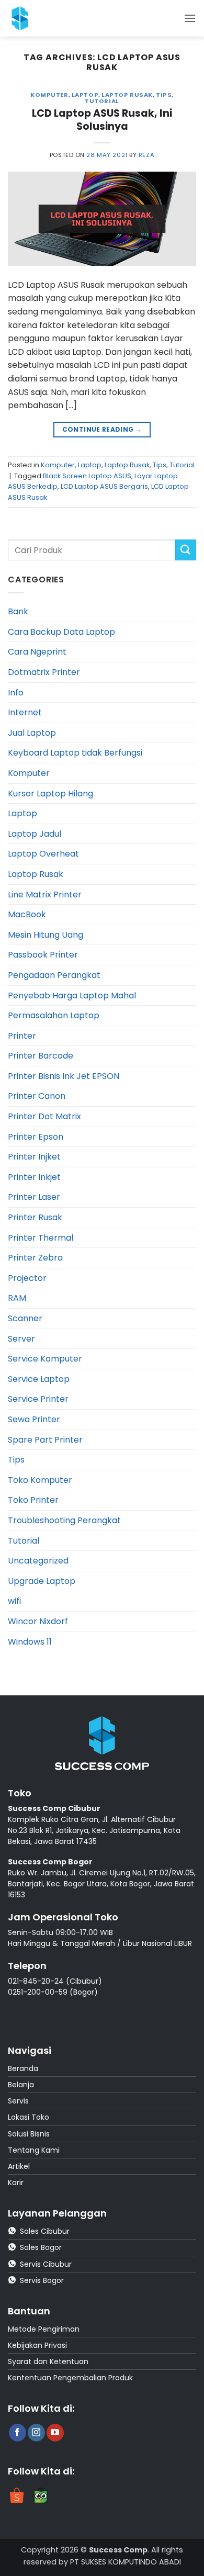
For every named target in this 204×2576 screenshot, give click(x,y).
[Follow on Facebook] (18, 2433)
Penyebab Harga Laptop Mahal (72, 995)
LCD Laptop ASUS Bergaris (104, 486)
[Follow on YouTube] (55, 2433)
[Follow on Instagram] (36, 2433)
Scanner (25, 1318)
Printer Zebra (35, 1258)
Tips (164, 95)
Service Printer (38, 1399)
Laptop (85, 95)
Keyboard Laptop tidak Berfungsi (75, 753)
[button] (190, 18)
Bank (18, 611)
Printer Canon (37, 1096)
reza (146, 155)
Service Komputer (45, 1359)
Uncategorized (38, 1561)
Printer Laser (34, 1197)
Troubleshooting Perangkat (64, 1520)
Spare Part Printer (45, 1440)
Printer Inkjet (34, 1177)
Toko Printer (33, 1500)
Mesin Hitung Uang (46, 935)
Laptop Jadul (35, 834)
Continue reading (102, 429)
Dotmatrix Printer (44, 672)
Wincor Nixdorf (38, 1621)
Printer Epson (36, 1137)
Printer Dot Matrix (44, 1116)
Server (21, 1339)
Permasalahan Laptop (54, 1015)
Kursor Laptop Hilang (50, 794)
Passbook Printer (43, 955)
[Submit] (186, 550)
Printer (22, 1036)
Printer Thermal (41, 1238)
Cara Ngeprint (37, 652)
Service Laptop (39, 1379)
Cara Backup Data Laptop (61, 632)
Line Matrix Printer (45, 895)
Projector (27, 1278)
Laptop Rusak (127, 95)
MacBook (27, 914)
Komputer (49, 95)
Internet (25, 712)
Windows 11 (30, 1642)
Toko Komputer (40, 1480)
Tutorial (102, 101)
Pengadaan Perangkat (54, 975)
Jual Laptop (32, 733)
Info (16, 693)
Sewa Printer (34, 1419)
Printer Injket (34, 1157)
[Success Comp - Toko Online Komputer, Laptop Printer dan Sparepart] (31, 18)
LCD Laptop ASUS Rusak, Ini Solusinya (102, 120)
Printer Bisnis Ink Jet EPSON (64, 1076)
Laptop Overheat (43, 854)
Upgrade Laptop (42, 1581)
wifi (14, 1601)
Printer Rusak (35, 1217)
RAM (17, 1298)
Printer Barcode (41, 1056)
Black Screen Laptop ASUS (87, 476)
